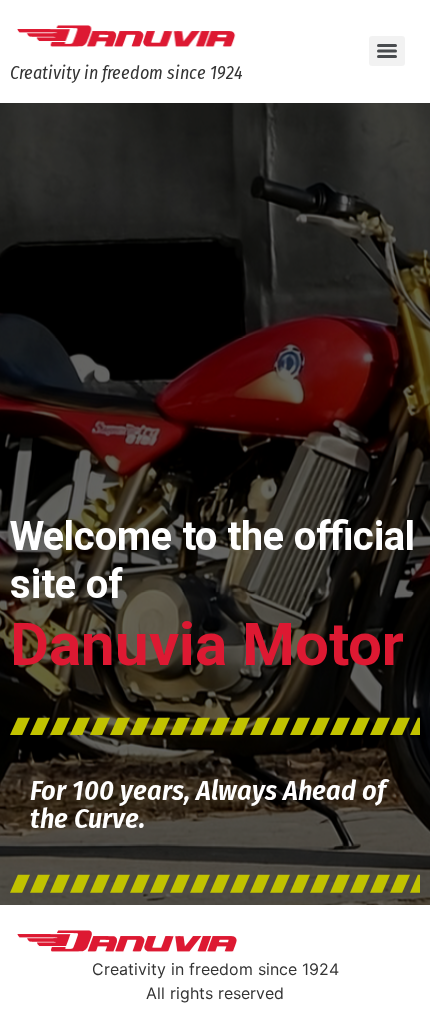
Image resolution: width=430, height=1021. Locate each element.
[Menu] (387, 51)
